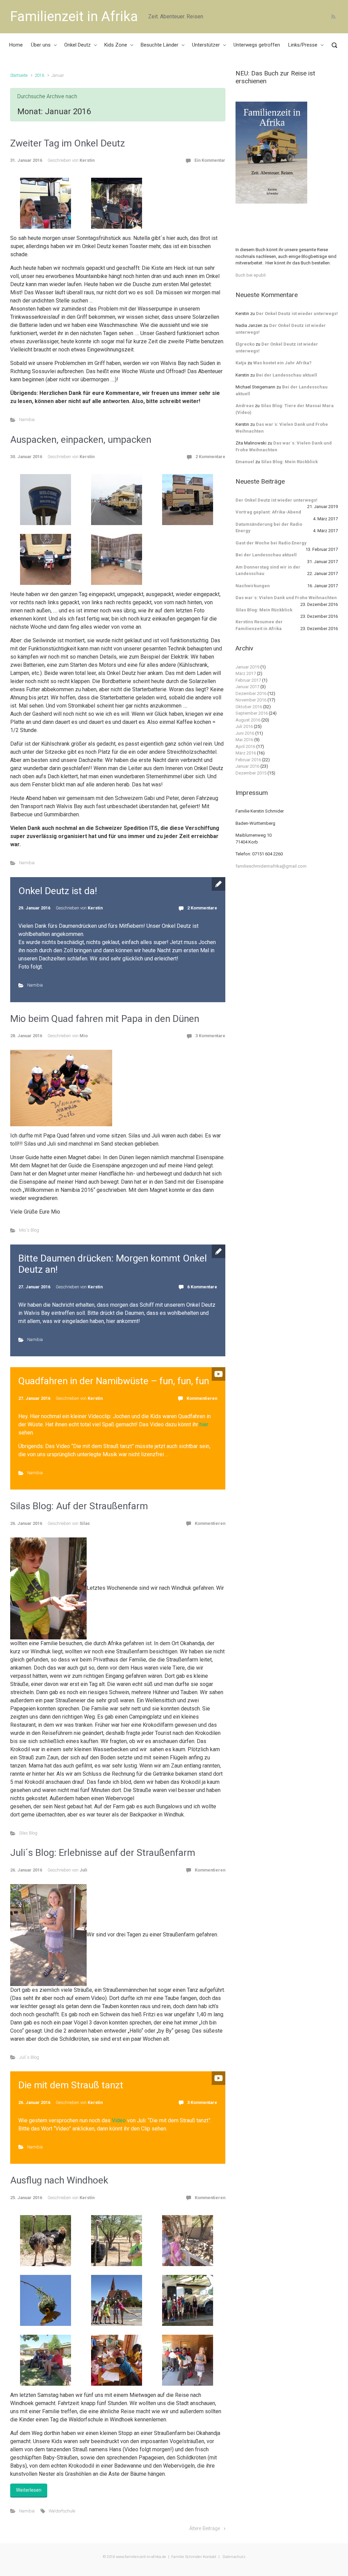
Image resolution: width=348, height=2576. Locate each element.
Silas (85, 1523)
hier (204, 1424)
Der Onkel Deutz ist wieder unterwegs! (297, 314)
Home (16, 45)
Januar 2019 (247, 667)
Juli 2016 (244, 726)
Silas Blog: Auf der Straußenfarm (79, 1506)
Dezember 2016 (251, 693)
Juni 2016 (245, 733)
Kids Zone (116, 45)
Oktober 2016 (249, 707)
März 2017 (246, 673)
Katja (241, 363)
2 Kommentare (210, 457)
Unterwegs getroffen (257, 45)
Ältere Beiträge (205, 2529)
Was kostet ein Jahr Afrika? (282, 363)
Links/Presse (303, 45)
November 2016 (251, 700)
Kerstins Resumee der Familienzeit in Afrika (259, 625)
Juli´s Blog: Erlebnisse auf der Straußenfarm (103, 1853)
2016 (39, 75)
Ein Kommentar (210, 160)
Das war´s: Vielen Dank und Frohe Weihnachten (286, 598)
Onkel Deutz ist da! (58, 891)
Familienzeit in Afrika (74, 16)
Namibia (27, 420)
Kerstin (87, 160)
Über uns (41, 45)
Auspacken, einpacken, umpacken (81, 440)
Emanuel (245, 462)
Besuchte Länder (160, 45)
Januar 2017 (247, 687)
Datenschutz (233, 2557)
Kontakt (210, 2557)
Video (119, 2120)
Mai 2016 (244, 740)
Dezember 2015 (251, 773)
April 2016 (245, 746)
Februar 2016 (248, 760)
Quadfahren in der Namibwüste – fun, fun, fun (114, 1381)
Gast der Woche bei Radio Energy (271, 543)
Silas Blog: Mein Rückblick (289, 462)
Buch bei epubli (251, 275)
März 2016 (246, 753)
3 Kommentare (210, 1036)
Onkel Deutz (77, 45)
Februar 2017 (248, 680)
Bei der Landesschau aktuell (286, 375)
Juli (83, 1870)
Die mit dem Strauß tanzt (71, 2085)
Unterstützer (206, 45)
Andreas (245, 406)
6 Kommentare (202, 1287)
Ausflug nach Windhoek (59, 2180)
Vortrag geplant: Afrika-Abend (268, 512)
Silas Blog (28, 1833)
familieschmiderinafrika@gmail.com (271, 866)
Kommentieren (202, 1398)
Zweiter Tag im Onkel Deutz (68, 143)
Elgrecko (245, 344)
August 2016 (248, 720)
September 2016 (252, 713)
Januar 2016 (247, 766)
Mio (84, 1036)
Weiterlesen (29, 2490)
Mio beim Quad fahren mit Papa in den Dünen (105, 1019)
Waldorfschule (62, 2511)
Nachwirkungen (253, 586)
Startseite (19, 75)
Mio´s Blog (29, 1230)
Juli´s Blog (29, 2057)
